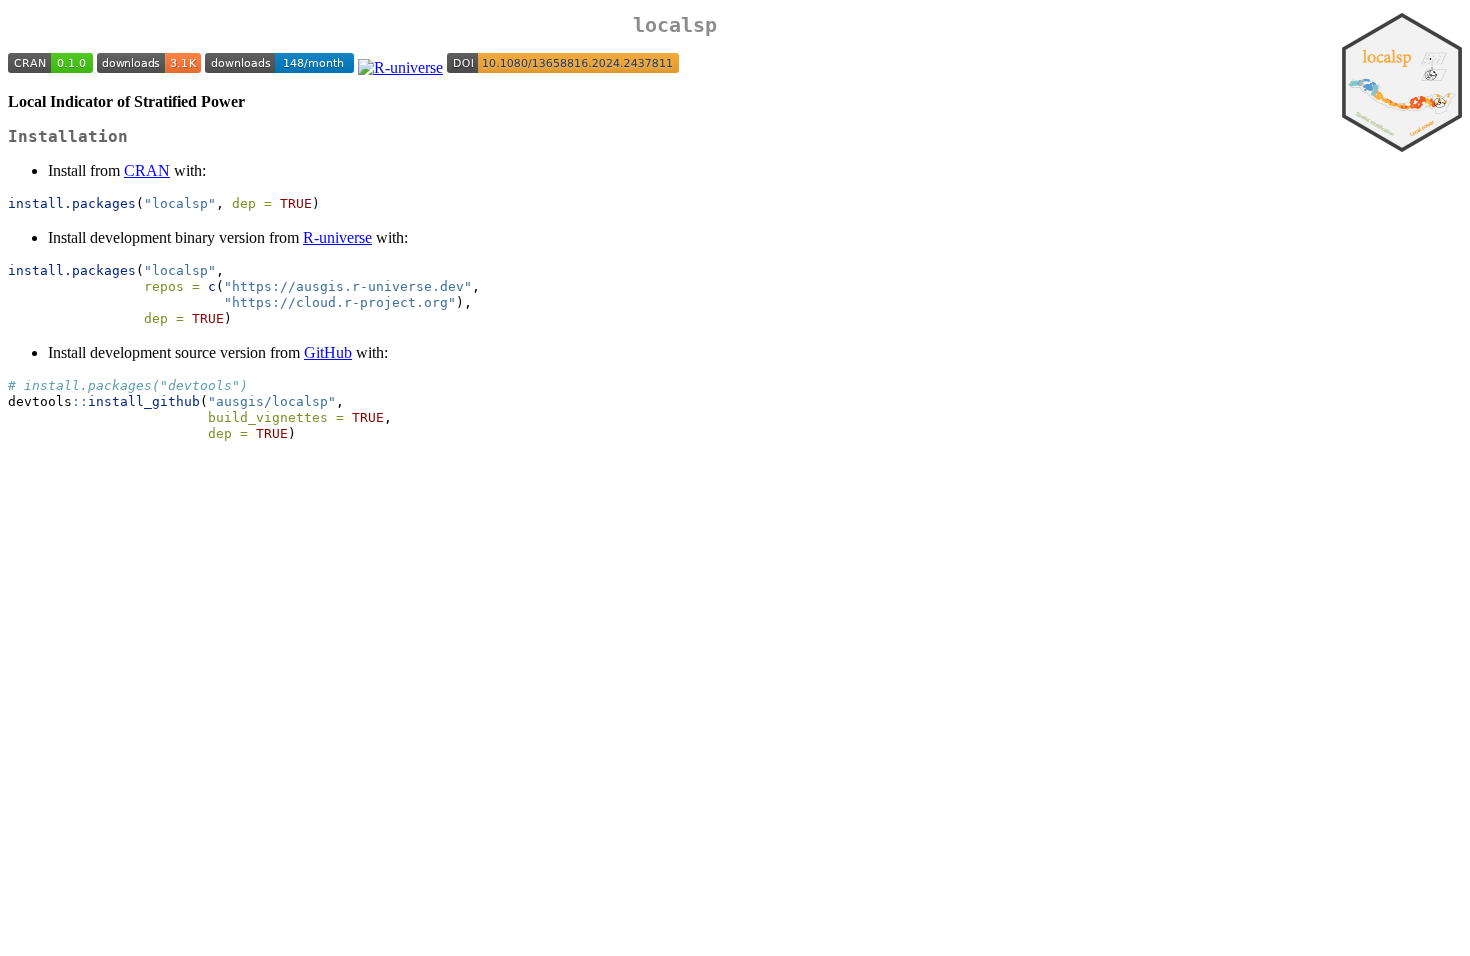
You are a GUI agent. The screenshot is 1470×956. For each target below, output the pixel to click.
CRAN (147, 170)
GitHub (328, 352)
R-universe (337, 237)
